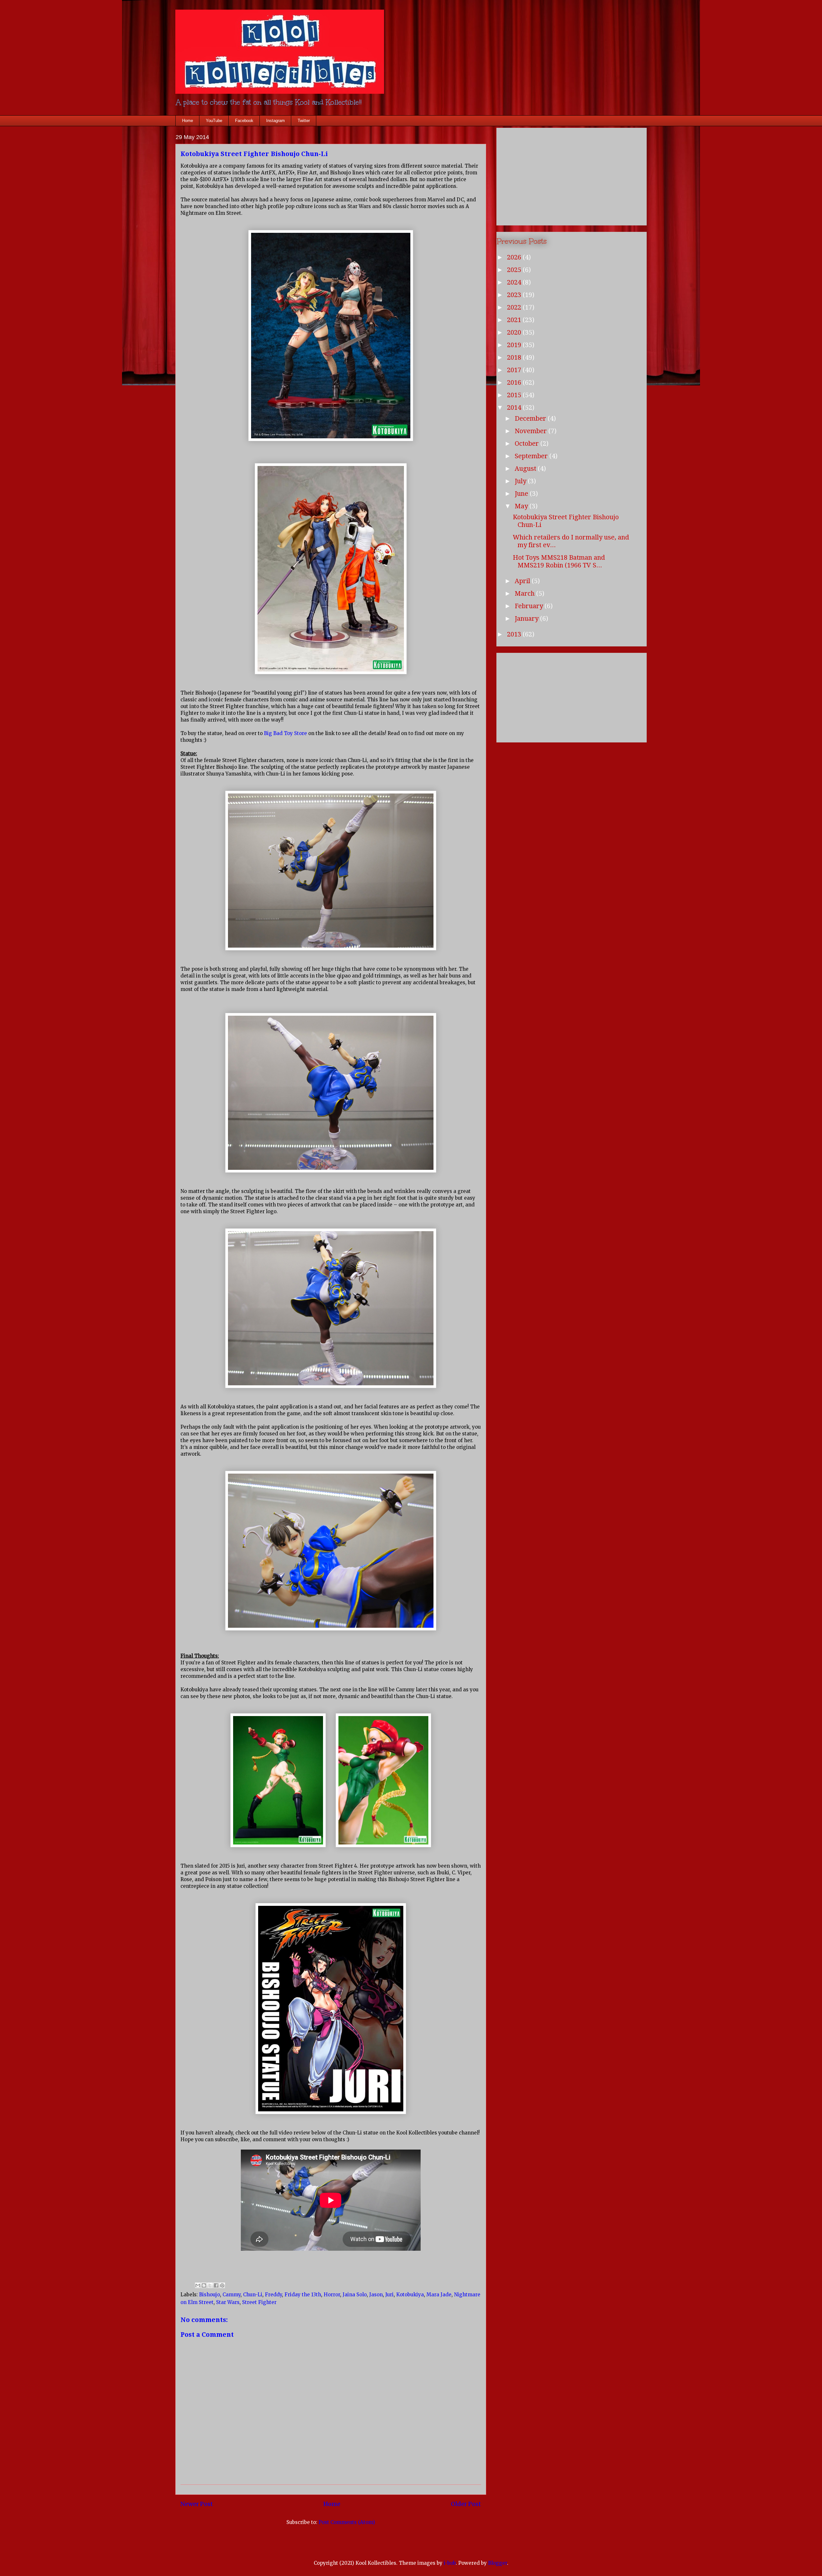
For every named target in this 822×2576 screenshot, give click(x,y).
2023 (515, 295)
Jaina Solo (355, 2295)
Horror (332, 2295)
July (521, 481)
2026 (515, 257)
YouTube (214, 121)
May (522, 506)
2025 (515, 270)
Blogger (498, 2563)
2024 (515, 282)
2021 (515, 320)
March (525, 593)
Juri (389, 2295)
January (527, 618)
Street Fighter (259, 2302)
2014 (515, 407)
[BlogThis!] (204, 2285)
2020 (515, 332)
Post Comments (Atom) (347, 2522)
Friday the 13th (303, 2295)
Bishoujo (210, 2295)
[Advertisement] (572, 175)
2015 (515, 395)
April (523, 581)
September (532, 456)
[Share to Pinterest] (222, 2285)
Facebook (244, 121)
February (530, 606)
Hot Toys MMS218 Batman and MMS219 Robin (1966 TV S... (559, 561)
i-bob (450, 2563)
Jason (376, 2295)
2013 (515, 634)
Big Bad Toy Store (285, 733)
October (528, 443)
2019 (515, 345)
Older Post (466, 2504)
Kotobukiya (410, 2295)
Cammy (232, 2295)
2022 (515, 307)
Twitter (304, 121)
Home (188, 121)
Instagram (275, 121)
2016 (515, 382)
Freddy (273, 2295)
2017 (515, 370)
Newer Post (197, 2504)
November (532, 431)
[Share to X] (210, 2285)
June (522, 494)
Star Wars (228, 2302)
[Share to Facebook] (216, 2285)
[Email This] (198, 2285)
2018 (515, 357)
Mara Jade (439, 2295)
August (526, 469)
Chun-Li (253, 2295)
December (531, 418)
